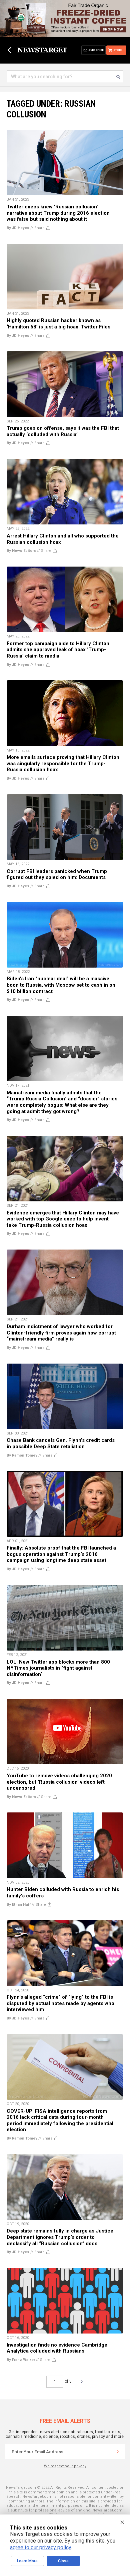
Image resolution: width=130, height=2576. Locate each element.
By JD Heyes (18, 228)
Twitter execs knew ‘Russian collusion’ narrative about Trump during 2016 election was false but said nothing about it (58, 213)
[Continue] (118, 2452)
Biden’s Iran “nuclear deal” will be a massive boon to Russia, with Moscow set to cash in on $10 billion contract (61, 985)
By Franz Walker (21, 2360)
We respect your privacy (65, 2466)
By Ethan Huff (19, 1905)
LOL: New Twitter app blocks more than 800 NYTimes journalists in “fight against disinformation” (58, 1668)
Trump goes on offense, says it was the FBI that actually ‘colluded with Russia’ (63, 431)
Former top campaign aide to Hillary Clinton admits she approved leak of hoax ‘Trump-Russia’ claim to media (58, 650)
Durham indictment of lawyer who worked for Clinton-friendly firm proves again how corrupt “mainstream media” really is (61, 1333)
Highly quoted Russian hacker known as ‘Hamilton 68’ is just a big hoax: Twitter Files (58, 324)
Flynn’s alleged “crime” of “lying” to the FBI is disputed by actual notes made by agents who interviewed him (60, 2003)
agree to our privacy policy (40, 2547)
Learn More (27, 2561)
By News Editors (21, 551)
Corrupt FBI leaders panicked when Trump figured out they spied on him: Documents (57, 874)
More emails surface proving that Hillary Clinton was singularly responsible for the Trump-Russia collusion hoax (63, 763)
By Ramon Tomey (22, 1455)
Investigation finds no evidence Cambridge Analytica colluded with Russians (57, 2348)
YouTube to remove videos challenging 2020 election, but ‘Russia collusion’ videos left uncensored (59, 1782)
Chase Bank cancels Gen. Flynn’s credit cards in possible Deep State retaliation (61, 1443)
